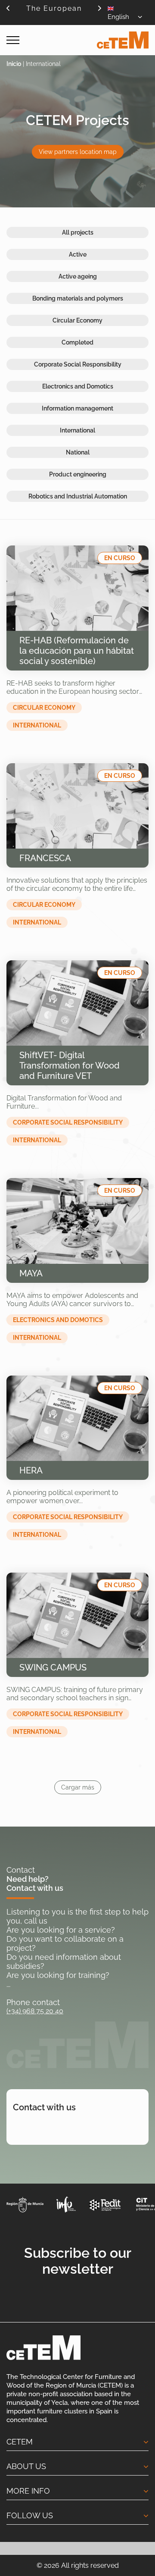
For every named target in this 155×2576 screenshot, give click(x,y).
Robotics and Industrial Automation (78, 496)
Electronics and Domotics (78, 386)
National (78, 452)
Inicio (14, 64)
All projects (78, 232)
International (77, 430)
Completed (77, 342)
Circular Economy (77, 320)
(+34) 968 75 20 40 (35, 2011)
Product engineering (78, 474)
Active (78, 254)
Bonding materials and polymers (78, 298)
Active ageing (78, 276)
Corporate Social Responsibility (78, 364)
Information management (77, 408)
